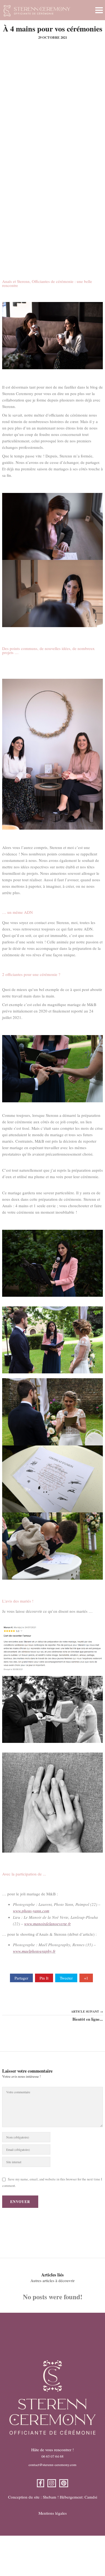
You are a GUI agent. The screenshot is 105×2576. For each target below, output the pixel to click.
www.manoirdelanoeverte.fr (48, 1924)
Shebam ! (51, 2497)
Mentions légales (53, 2513)
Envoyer (20, 2202)
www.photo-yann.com (31, 1911)
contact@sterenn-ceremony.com (52, 2465)
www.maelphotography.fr (34, 1951)
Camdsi (91, 2497)
